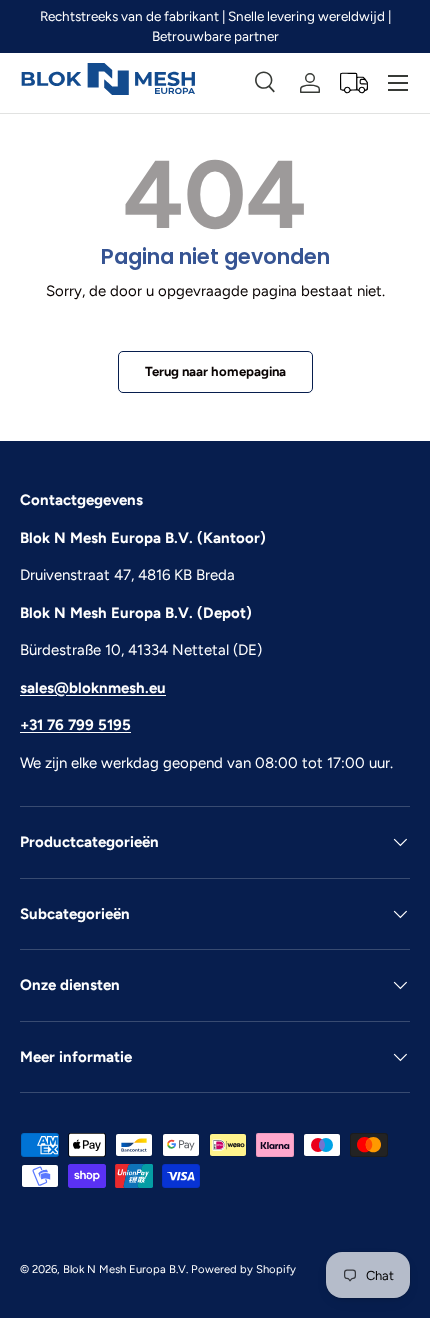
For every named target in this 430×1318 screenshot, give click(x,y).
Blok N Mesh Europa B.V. (125, 1269)
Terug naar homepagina (215, 371)
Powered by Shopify (243, 1269)
